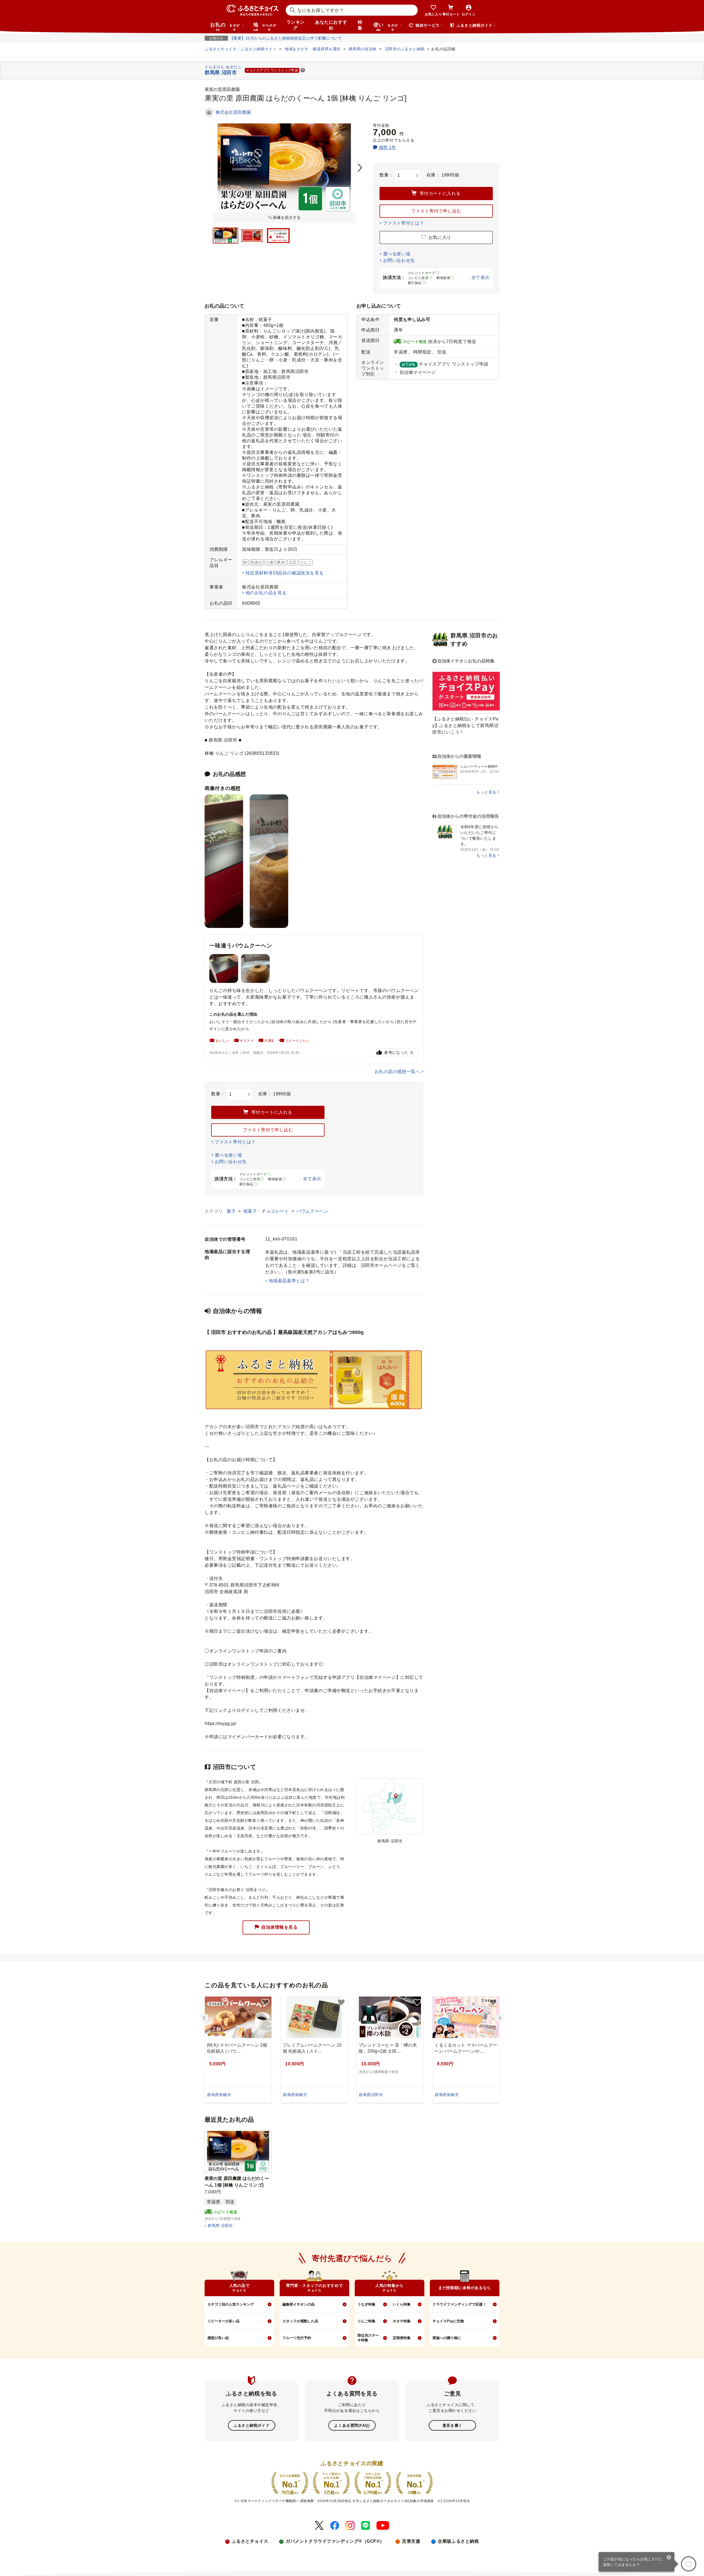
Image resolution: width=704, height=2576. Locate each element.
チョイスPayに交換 (448, 2321)
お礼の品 (225, 26)
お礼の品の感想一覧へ (397, 1072)
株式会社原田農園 (233, 112)
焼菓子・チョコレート (267, 1211)
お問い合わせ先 (399, 260)
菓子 (232, 1211)
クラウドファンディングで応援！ (459, 2304)
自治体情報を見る (279, 1927)
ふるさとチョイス (250, 2541)
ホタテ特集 (402, 2321)
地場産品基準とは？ (289, 1281)
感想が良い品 (218, 2338)
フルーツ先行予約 (297, 2338)
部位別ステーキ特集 (368, 2338)
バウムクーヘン (312, 1211)
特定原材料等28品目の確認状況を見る (285, 573)
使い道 (386, 26)
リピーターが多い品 (223, 2321)
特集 (360, 25)
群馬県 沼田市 (220, 2226)
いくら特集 (402, 2304)
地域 (265, 26)
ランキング (296, 25)
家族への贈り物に (447, 2338)
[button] (303, 71)
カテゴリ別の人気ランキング (231, 2304)
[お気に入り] (689, 2564)
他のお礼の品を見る (266, 593)
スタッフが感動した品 (300, 2321)
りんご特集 (366, 2321)
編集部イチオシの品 (299, 2304)
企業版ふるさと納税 (458, 2541)
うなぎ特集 (366, 2304)
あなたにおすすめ (331, 25)
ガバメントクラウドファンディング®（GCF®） (335, 2541)
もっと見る (486, 792)
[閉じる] (669, 2558)
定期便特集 (402, 2338)
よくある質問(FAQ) (352, 2425)
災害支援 (411, 2541)
